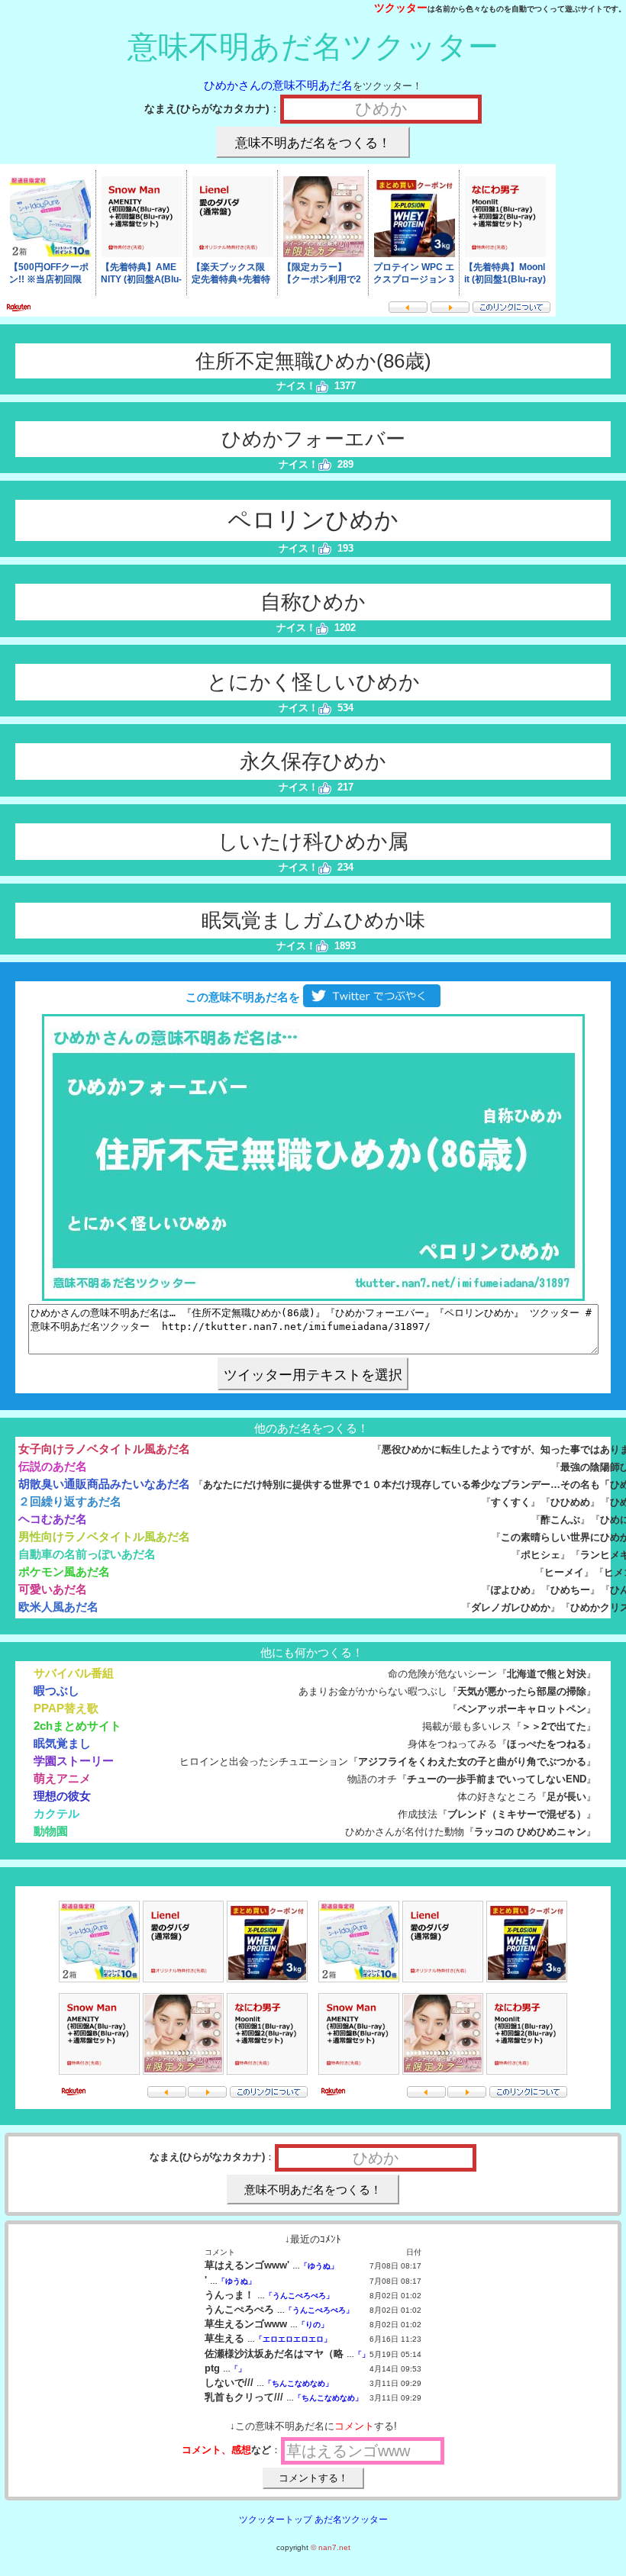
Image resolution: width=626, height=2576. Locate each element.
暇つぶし (56, 1690)
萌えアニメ (62, 1778)
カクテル (56, 1813)
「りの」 (313, 2325)
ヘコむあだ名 (53, 1519)
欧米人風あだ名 (58, 1607)
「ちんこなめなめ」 (298, 2383)
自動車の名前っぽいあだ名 (87, 1554)
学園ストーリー (74, 1761)
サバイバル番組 (74, 1673)
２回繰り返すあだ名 (70, 1501)
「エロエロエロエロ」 (293, 2339)
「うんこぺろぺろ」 (299, 2296)
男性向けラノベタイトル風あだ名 (104, 1536)
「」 (362, 2354)
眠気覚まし (62, 1743)
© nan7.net (331, 2547)
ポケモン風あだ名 (64, 1571)
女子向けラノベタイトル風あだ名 (104, 1449)
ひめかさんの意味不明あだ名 (278, 85)
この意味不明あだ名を (241, 997)
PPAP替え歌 (66, 1708)
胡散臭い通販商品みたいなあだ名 (104, 1484)
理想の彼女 (62, 1796)
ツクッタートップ (276, 2520)
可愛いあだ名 (53, 1589)
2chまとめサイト (77, 1726)
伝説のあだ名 (53, 1466)
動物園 (51, 1831)
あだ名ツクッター (351, 2520)
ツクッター (401, 8)
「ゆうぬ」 (319, 2266)
